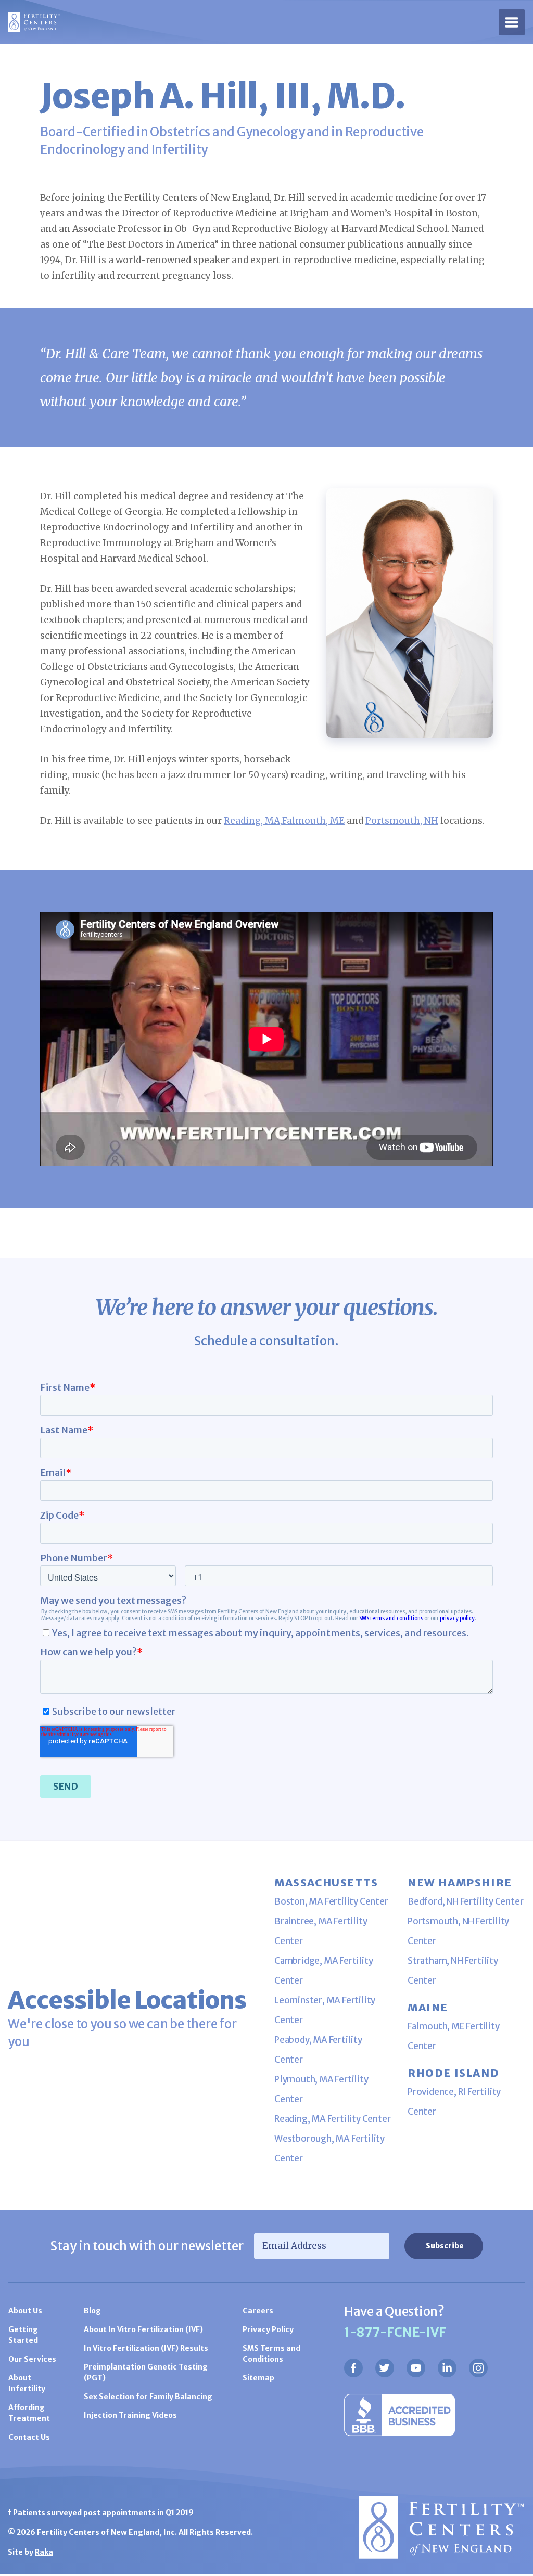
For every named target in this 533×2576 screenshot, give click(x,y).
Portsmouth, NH (402, 821)
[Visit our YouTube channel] (416, 2368)
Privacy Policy (268, 2329)
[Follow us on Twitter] (385, 2368)
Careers (258, 2311)
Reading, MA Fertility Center (332, 2119)
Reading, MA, (253, 821)
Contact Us (29, 2437)
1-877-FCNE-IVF (395, 2332)
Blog (92, 2311)
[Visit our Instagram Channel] (478, 2368)
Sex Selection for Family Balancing (148, 2397)
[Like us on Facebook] (353, 2368)
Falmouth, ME (313, 821)
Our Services (32, 2359)
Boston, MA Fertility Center (331, 1901)
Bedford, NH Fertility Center (465, 1901)
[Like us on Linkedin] (447, 2368)
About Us (25, 2311)
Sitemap (258, 2378)
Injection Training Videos (130, 2415)
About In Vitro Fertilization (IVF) (143, 2329)
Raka (44, 2552)
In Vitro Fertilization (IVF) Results (146, 2348)
